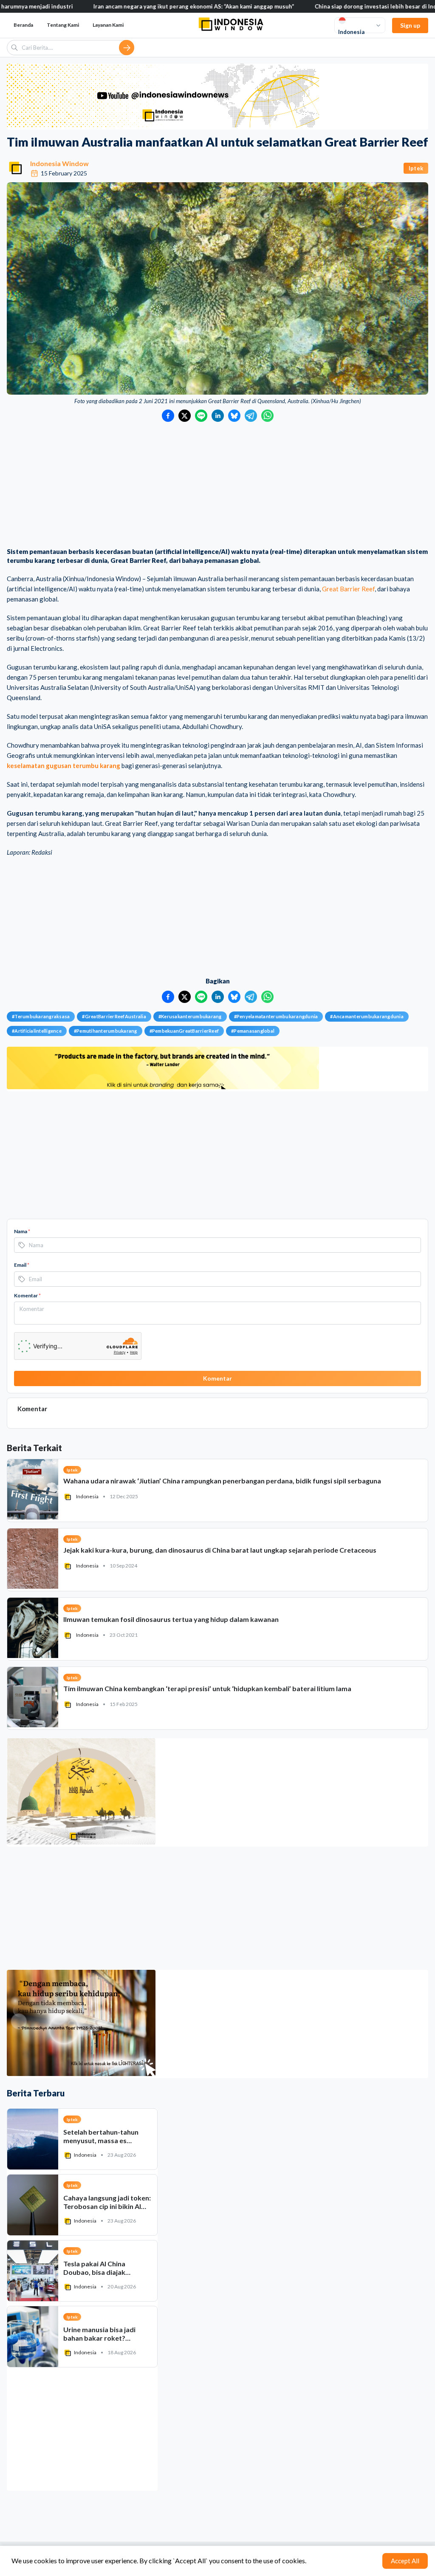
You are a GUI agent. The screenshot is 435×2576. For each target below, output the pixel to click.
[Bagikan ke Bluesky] (234, 416)
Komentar (27, 1295)
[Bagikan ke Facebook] (168, 416)
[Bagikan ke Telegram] (251, 416)
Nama (22, 1231)
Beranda (23, 25)
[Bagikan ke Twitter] (185, 416)
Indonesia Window (59, 163)
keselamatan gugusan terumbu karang (64, 765)
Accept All (405, 2561)
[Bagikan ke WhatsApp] (267, 416)
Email (22, 1265)
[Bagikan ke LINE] (201, 416)
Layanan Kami (108, 25)
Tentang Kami (63, 25)
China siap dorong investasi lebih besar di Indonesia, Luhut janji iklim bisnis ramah (315, 6)
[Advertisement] (217, 486)
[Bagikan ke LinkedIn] (218, 416)
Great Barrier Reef (348, 589)
